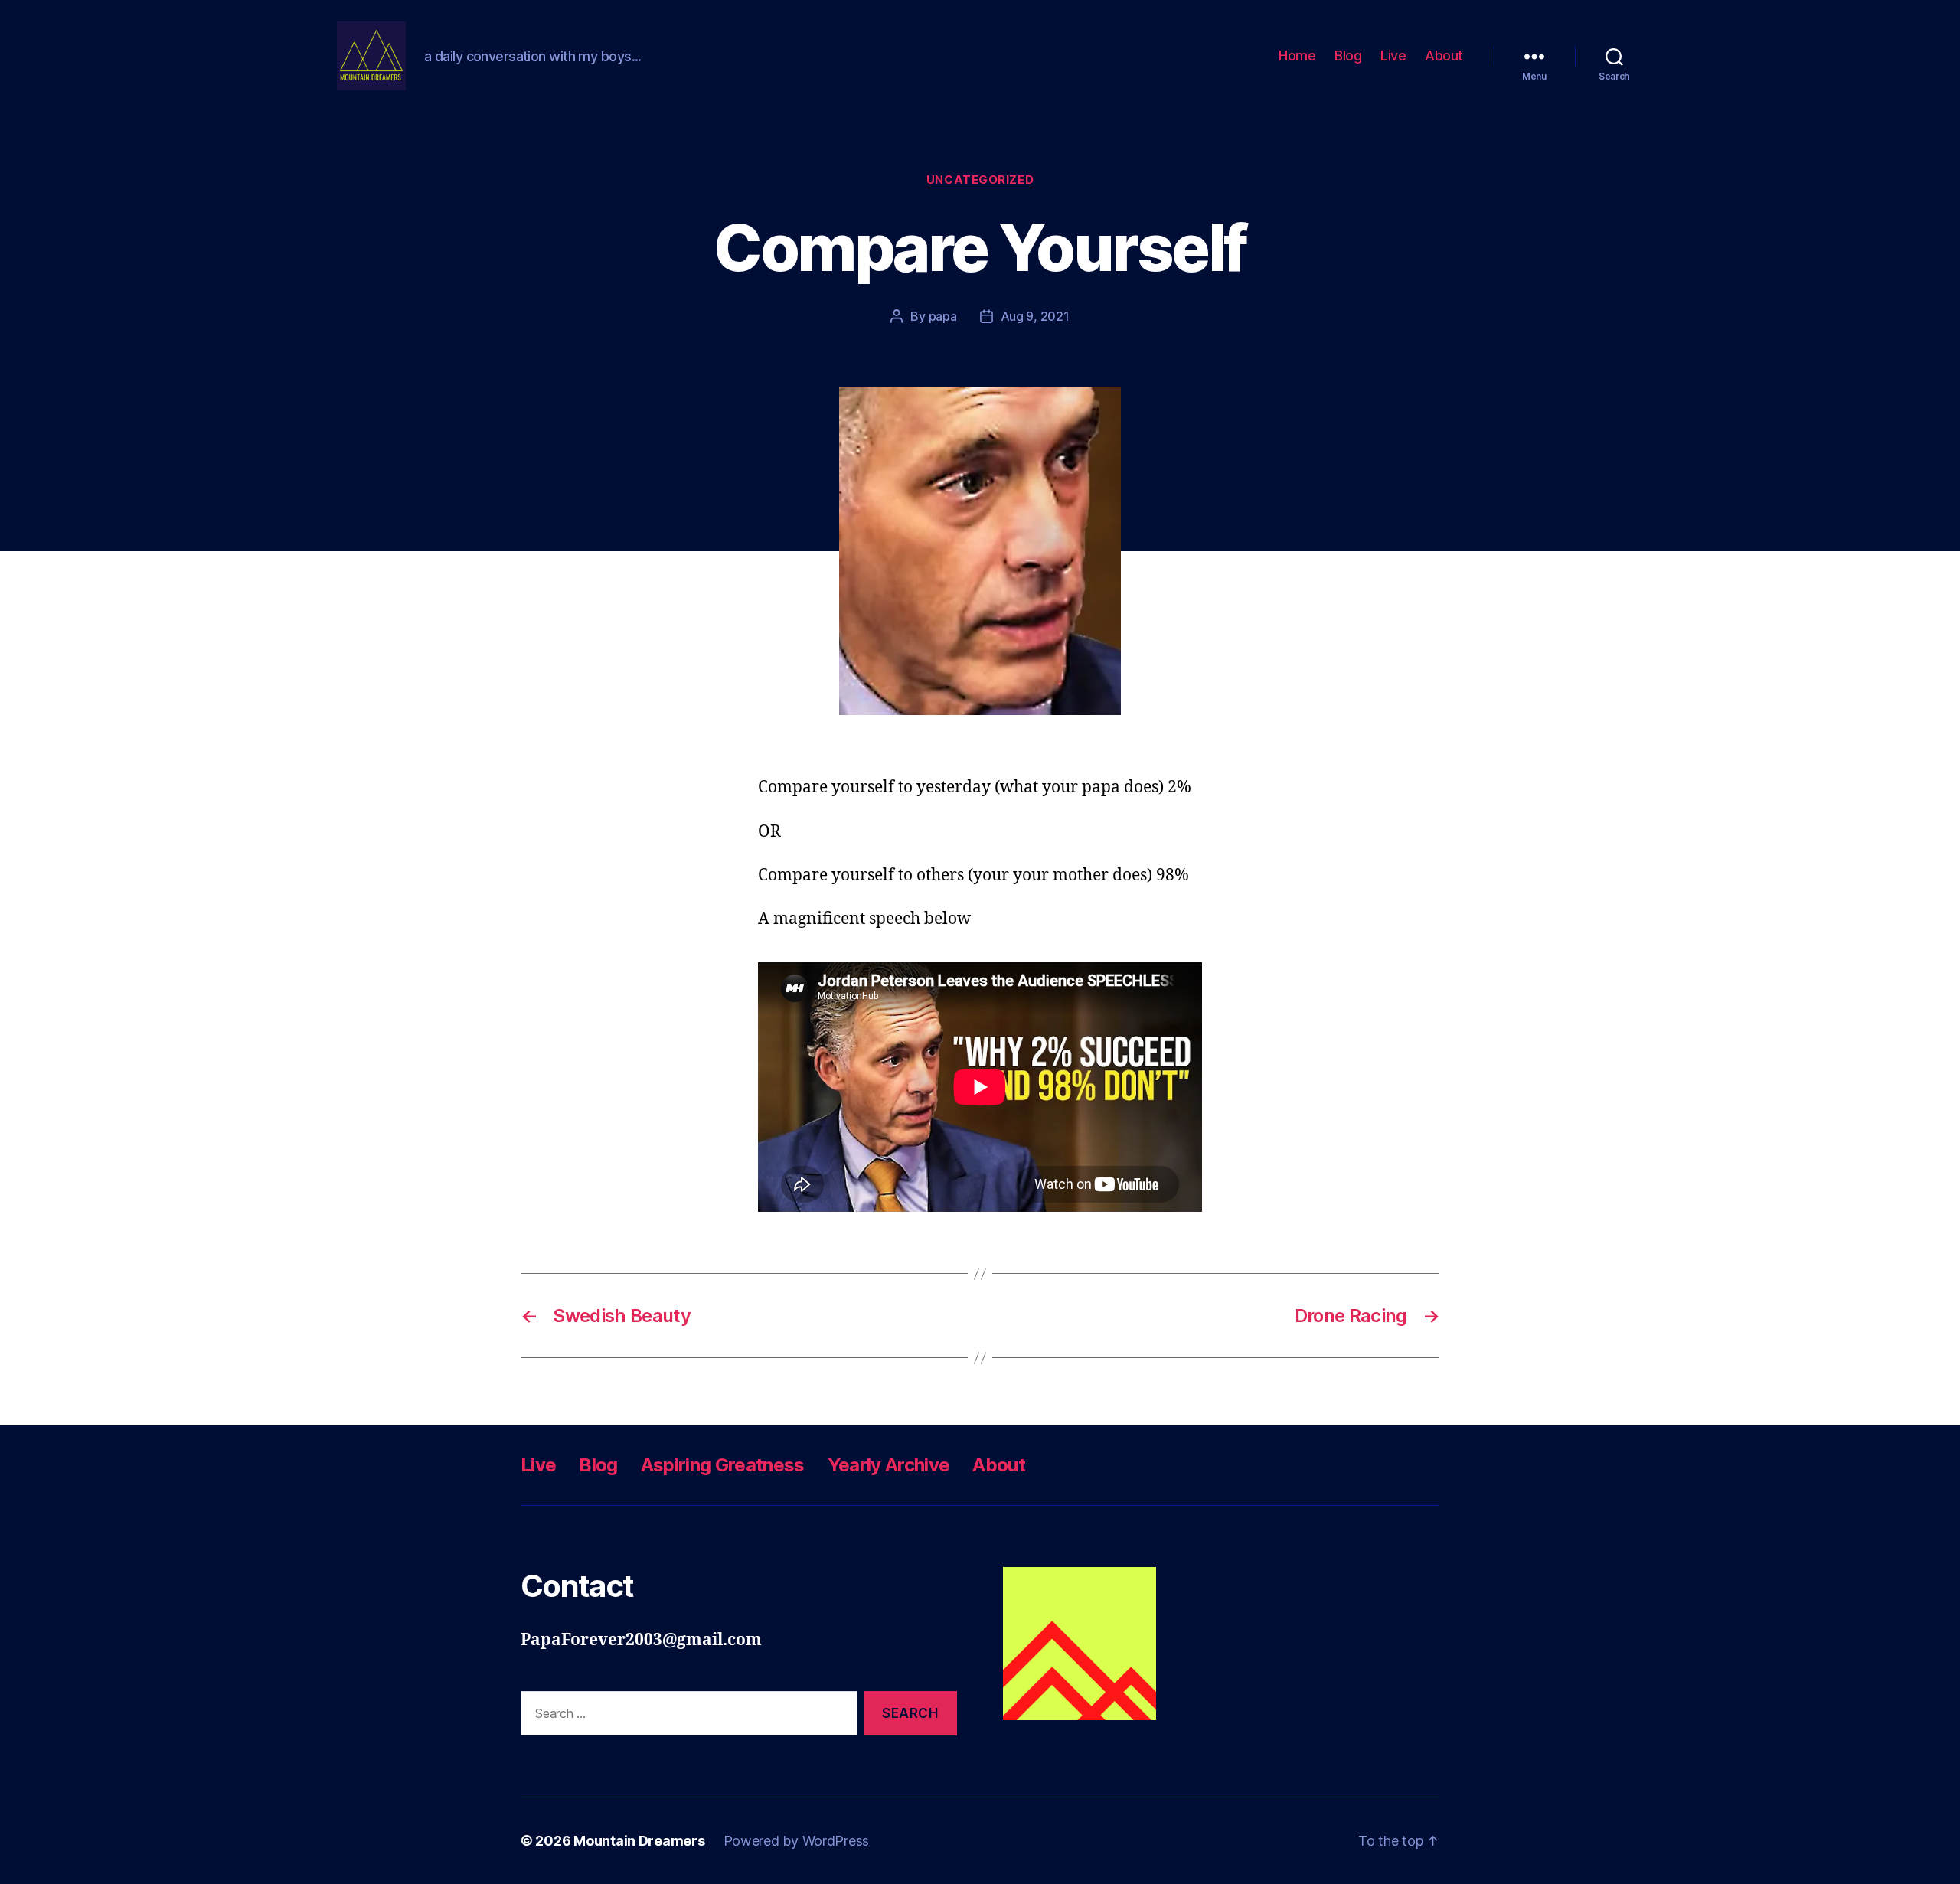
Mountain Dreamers (639, 1841)
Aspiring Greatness (723, 1465)
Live (1393, 56)
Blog (1348, 56)
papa (943, 316)
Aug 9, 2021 (1035, 316)
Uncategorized (980, 180)
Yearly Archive (889, 1465)
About (1444, 56)
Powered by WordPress (797, 1841)
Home (1297, 56)
